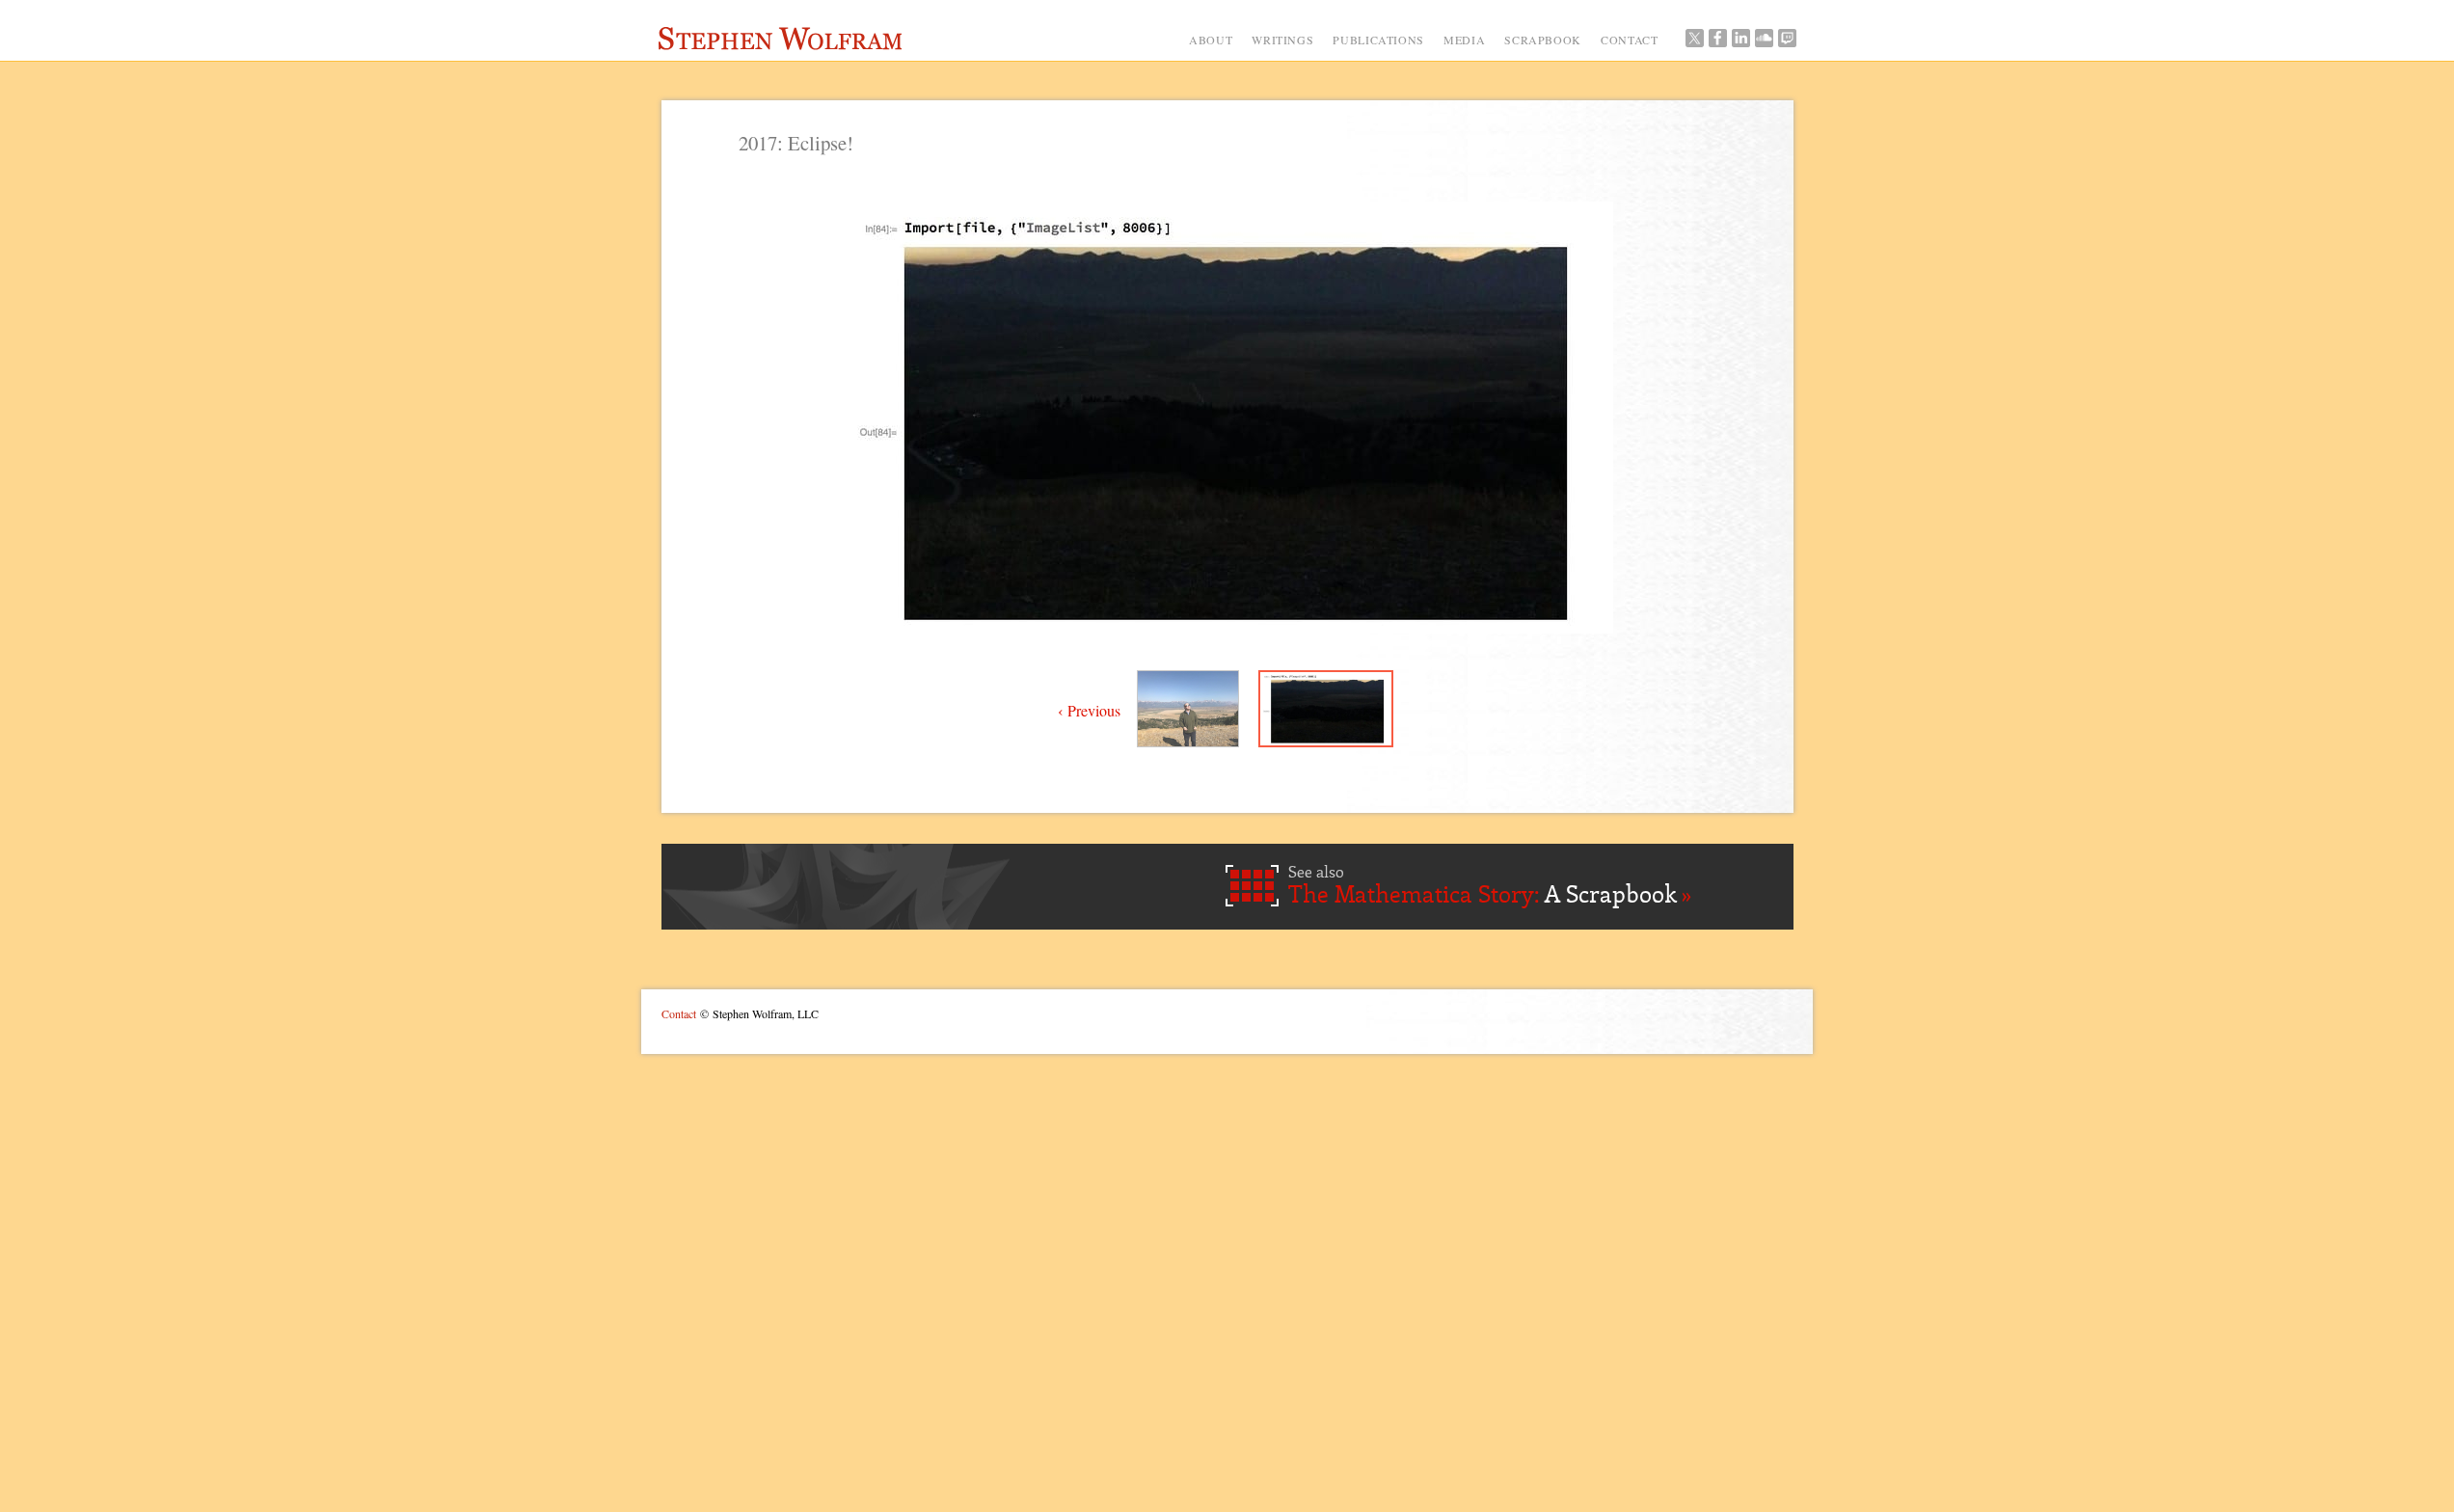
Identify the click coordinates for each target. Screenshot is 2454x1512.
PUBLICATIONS (1378, 40)
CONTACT (1629, 40)
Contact (679, 1013)
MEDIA (1464, 40)
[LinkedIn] (1740, 42)
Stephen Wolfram (784, 41)
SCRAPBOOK (1543, 40)
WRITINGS (1282, 40)
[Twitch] (1787, 42)
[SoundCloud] (1764, 42)
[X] (1694, 42)
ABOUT (1211, 40)
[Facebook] (1717, 42)
